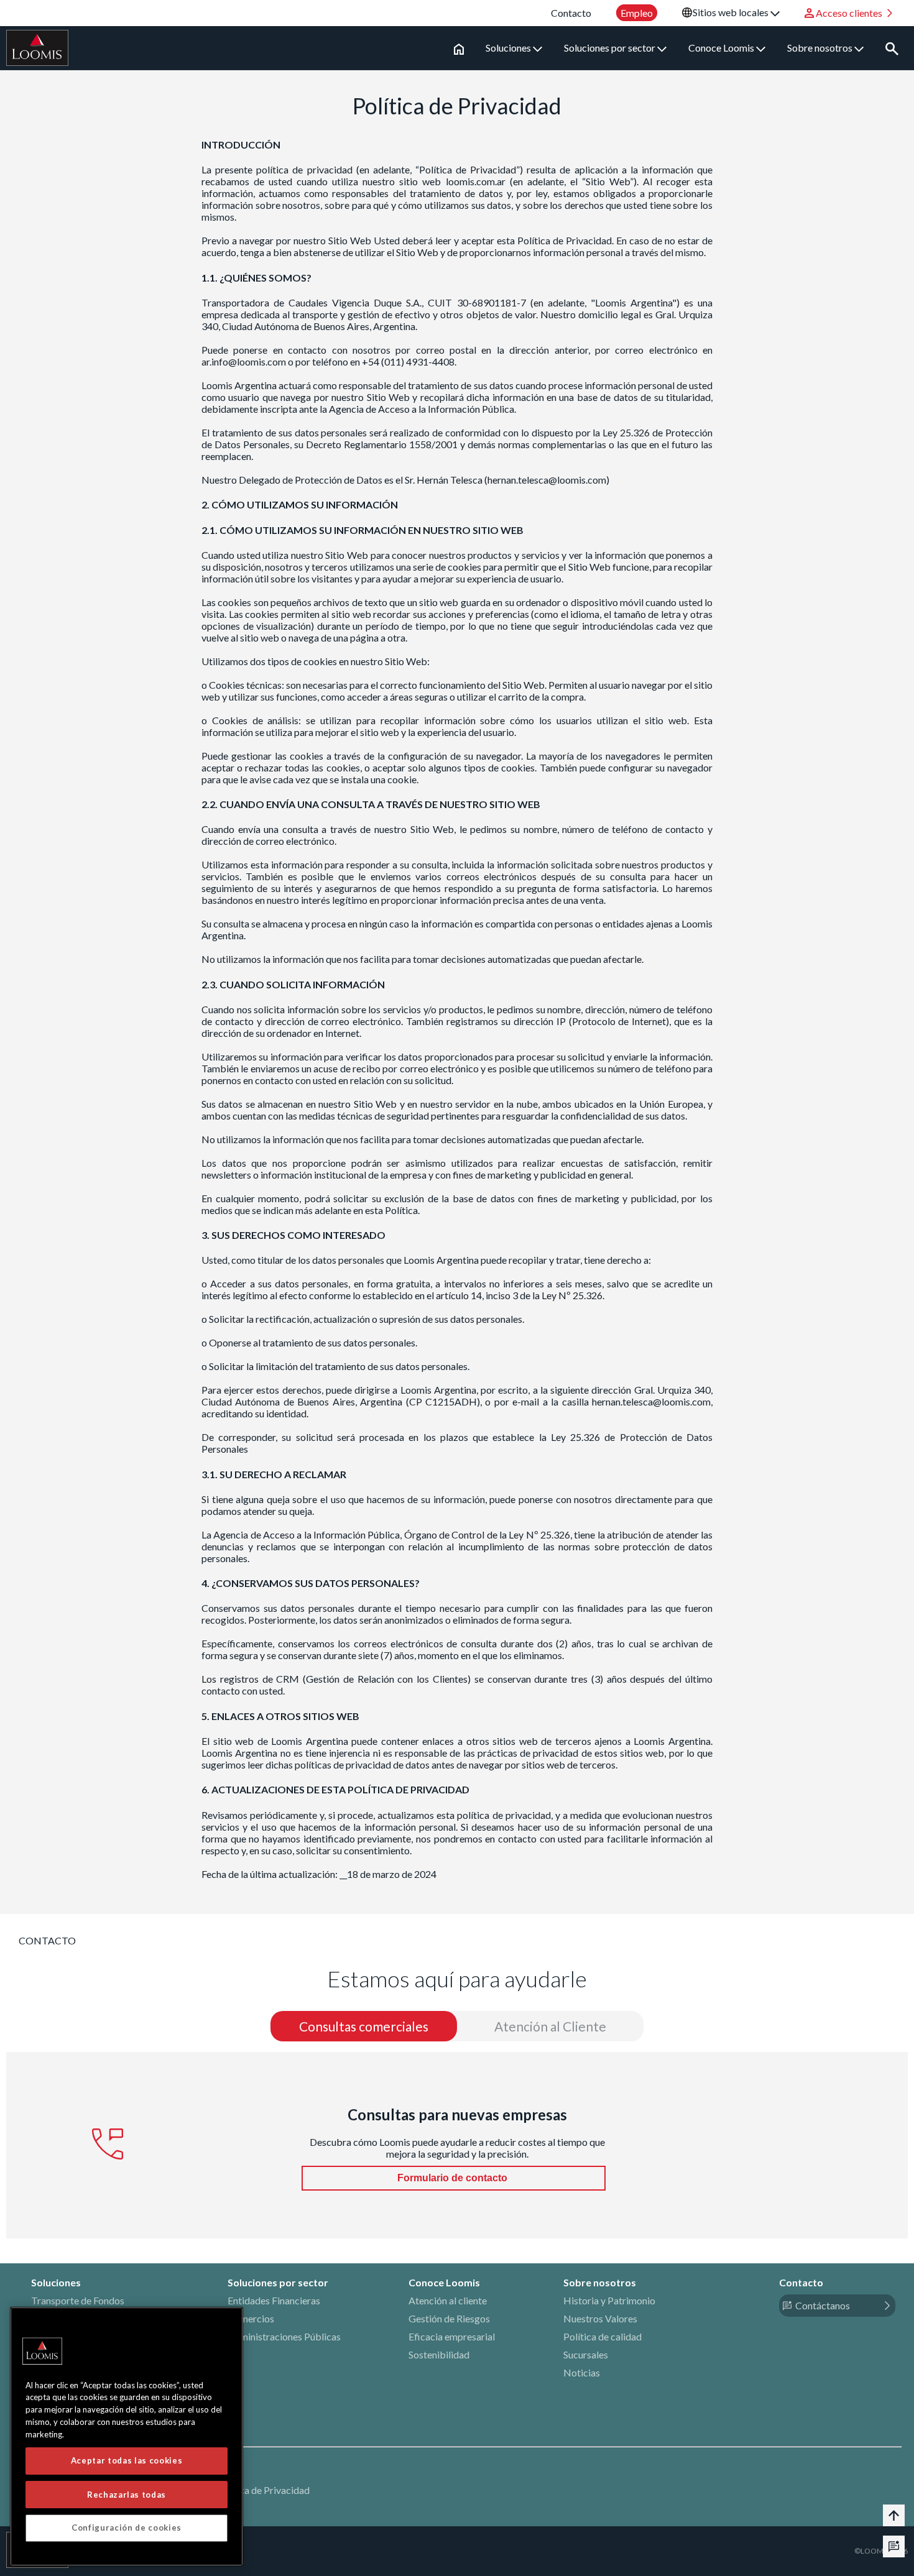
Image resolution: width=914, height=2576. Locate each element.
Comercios (251, 2318)
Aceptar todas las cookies (127, 2460)
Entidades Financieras (274, 2300)
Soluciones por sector (611, 48)
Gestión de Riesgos (449, 2318)
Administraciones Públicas (284, 2336)
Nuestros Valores (600, 2318)
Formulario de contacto (454, 2178)
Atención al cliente (448, 2300)
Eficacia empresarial (452, 2336)
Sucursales (586, 2354)
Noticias (582, 2372)
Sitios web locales (732, 12)
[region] (127, 2436)
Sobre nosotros (821, 48)
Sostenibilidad (439, 2354)
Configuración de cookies (127, 2528)
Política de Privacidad (263, 2490)
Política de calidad (602, 2336)
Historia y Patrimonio (609, 2300)
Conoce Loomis (722, 48)
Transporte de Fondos (78, 2300)
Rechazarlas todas (127, 2494)
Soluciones (509, 48)
